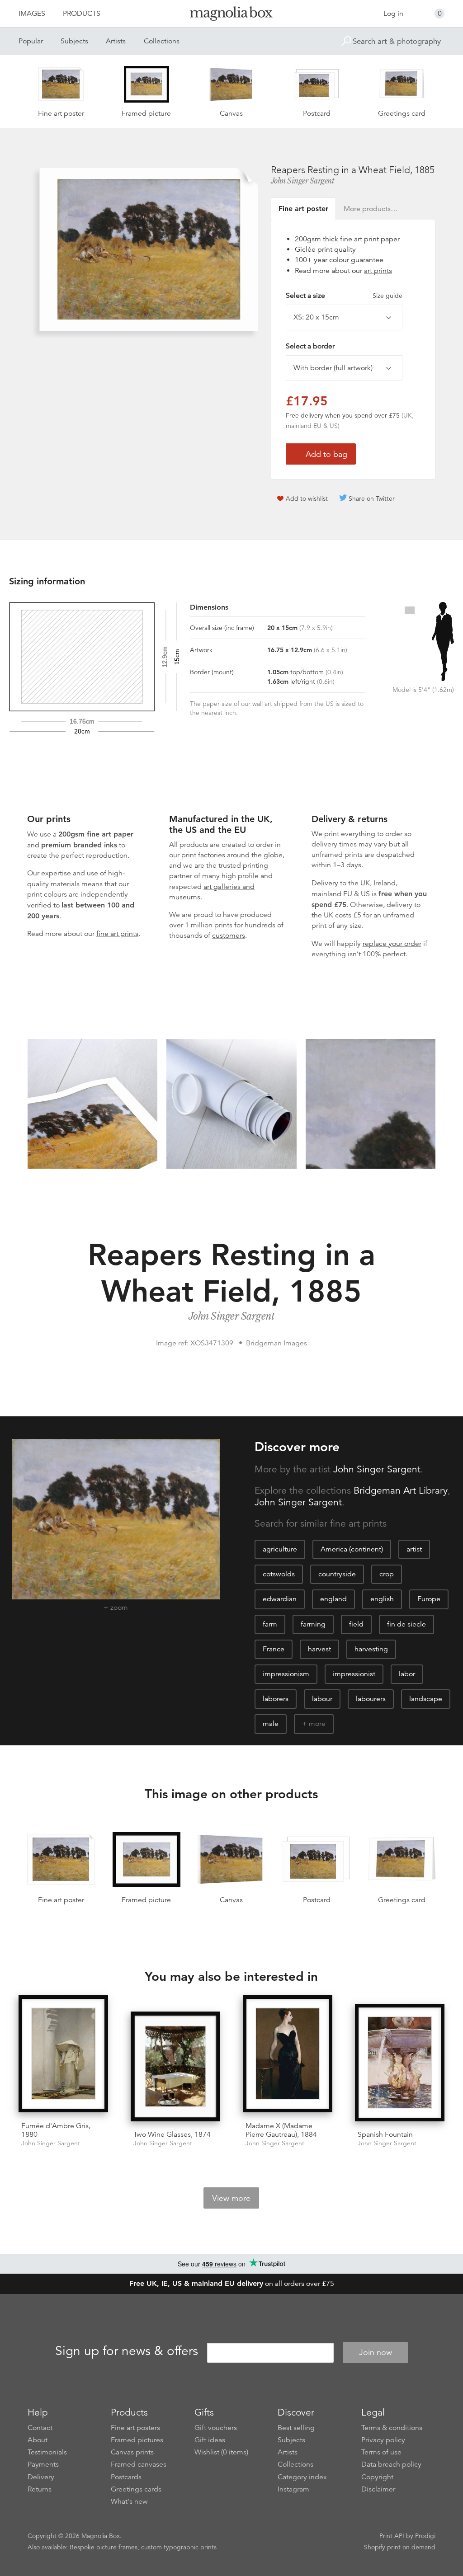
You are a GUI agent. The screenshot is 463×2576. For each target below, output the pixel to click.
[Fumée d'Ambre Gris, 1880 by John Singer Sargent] (63, 2055)
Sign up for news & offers (127, 2351)
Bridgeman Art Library (401, 1490)
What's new (129, 2501)
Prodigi (425, 2536)
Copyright (377, 2477)
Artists (116, 41)
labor (407, 1674)
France (274, 1649)
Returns (40, 2489)
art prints (378, 271)
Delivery (325, 883)
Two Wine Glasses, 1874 (172, 2134)
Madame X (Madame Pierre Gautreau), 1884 (281, 2130)
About (38, 2440)
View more (231, 2198)
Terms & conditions (392, 2428)
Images (32, 14)
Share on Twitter (372, 498)
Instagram (293, 2489)
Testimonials (47, 2452)
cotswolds (279, 1574)
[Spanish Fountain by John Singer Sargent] (400, 2064)
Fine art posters (135, 2428)
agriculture (280, 1549)
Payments (43, 2464)
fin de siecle (406, 1624)
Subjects (74, 41)
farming (313, 1624)
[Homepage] (231, 15)
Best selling (296, 2428)
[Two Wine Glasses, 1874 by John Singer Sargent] (175, 2068)
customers (229, 935)
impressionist (354, 1674)
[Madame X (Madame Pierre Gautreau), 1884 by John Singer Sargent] (288, 2055)
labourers (371, 1699)
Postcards (126, 2477)
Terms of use (381, 2452)
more (317, 1724)
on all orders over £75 (232, 2284)
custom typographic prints (179, 2547)
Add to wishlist (307, 498)
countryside (337, 1574)
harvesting (371, 1649)
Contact (40, 2428)
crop (387, 1574)
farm (270, 1624)
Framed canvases (139, 2464)
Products (82, 14)
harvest (319, 1649)
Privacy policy (383, 2440)
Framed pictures (137, 2440)
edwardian (280, 1599)
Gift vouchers (216, 2428)
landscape (426, 1699)
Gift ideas (210, 2440)
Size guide (387, 296)
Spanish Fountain (385, 2134)
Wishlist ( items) (221, 2452)
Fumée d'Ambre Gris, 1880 (56, 2130)
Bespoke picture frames (104, 2547)
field (356, 1624)
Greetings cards (136, 2489)
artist (414, 1549)
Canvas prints (132, 2452)
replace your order (392, 944)
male (271, 1724)
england (333, 1599)
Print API (392, 2536)
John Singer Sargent (303, 181)
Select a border (310, 346)
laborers (276, 1699)
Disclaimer (378, 2489)
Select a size (344, 296)
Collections (162, 41)
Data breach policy (391, 2464)
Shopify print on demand (400, 2547)
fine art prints (117, 934)
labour (322, 1699)
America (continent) (352, 1549)
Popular (31, 41)
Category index (302, 2477)
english (382, 1599)
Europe (429, 1599)
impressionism (286, 1674)
